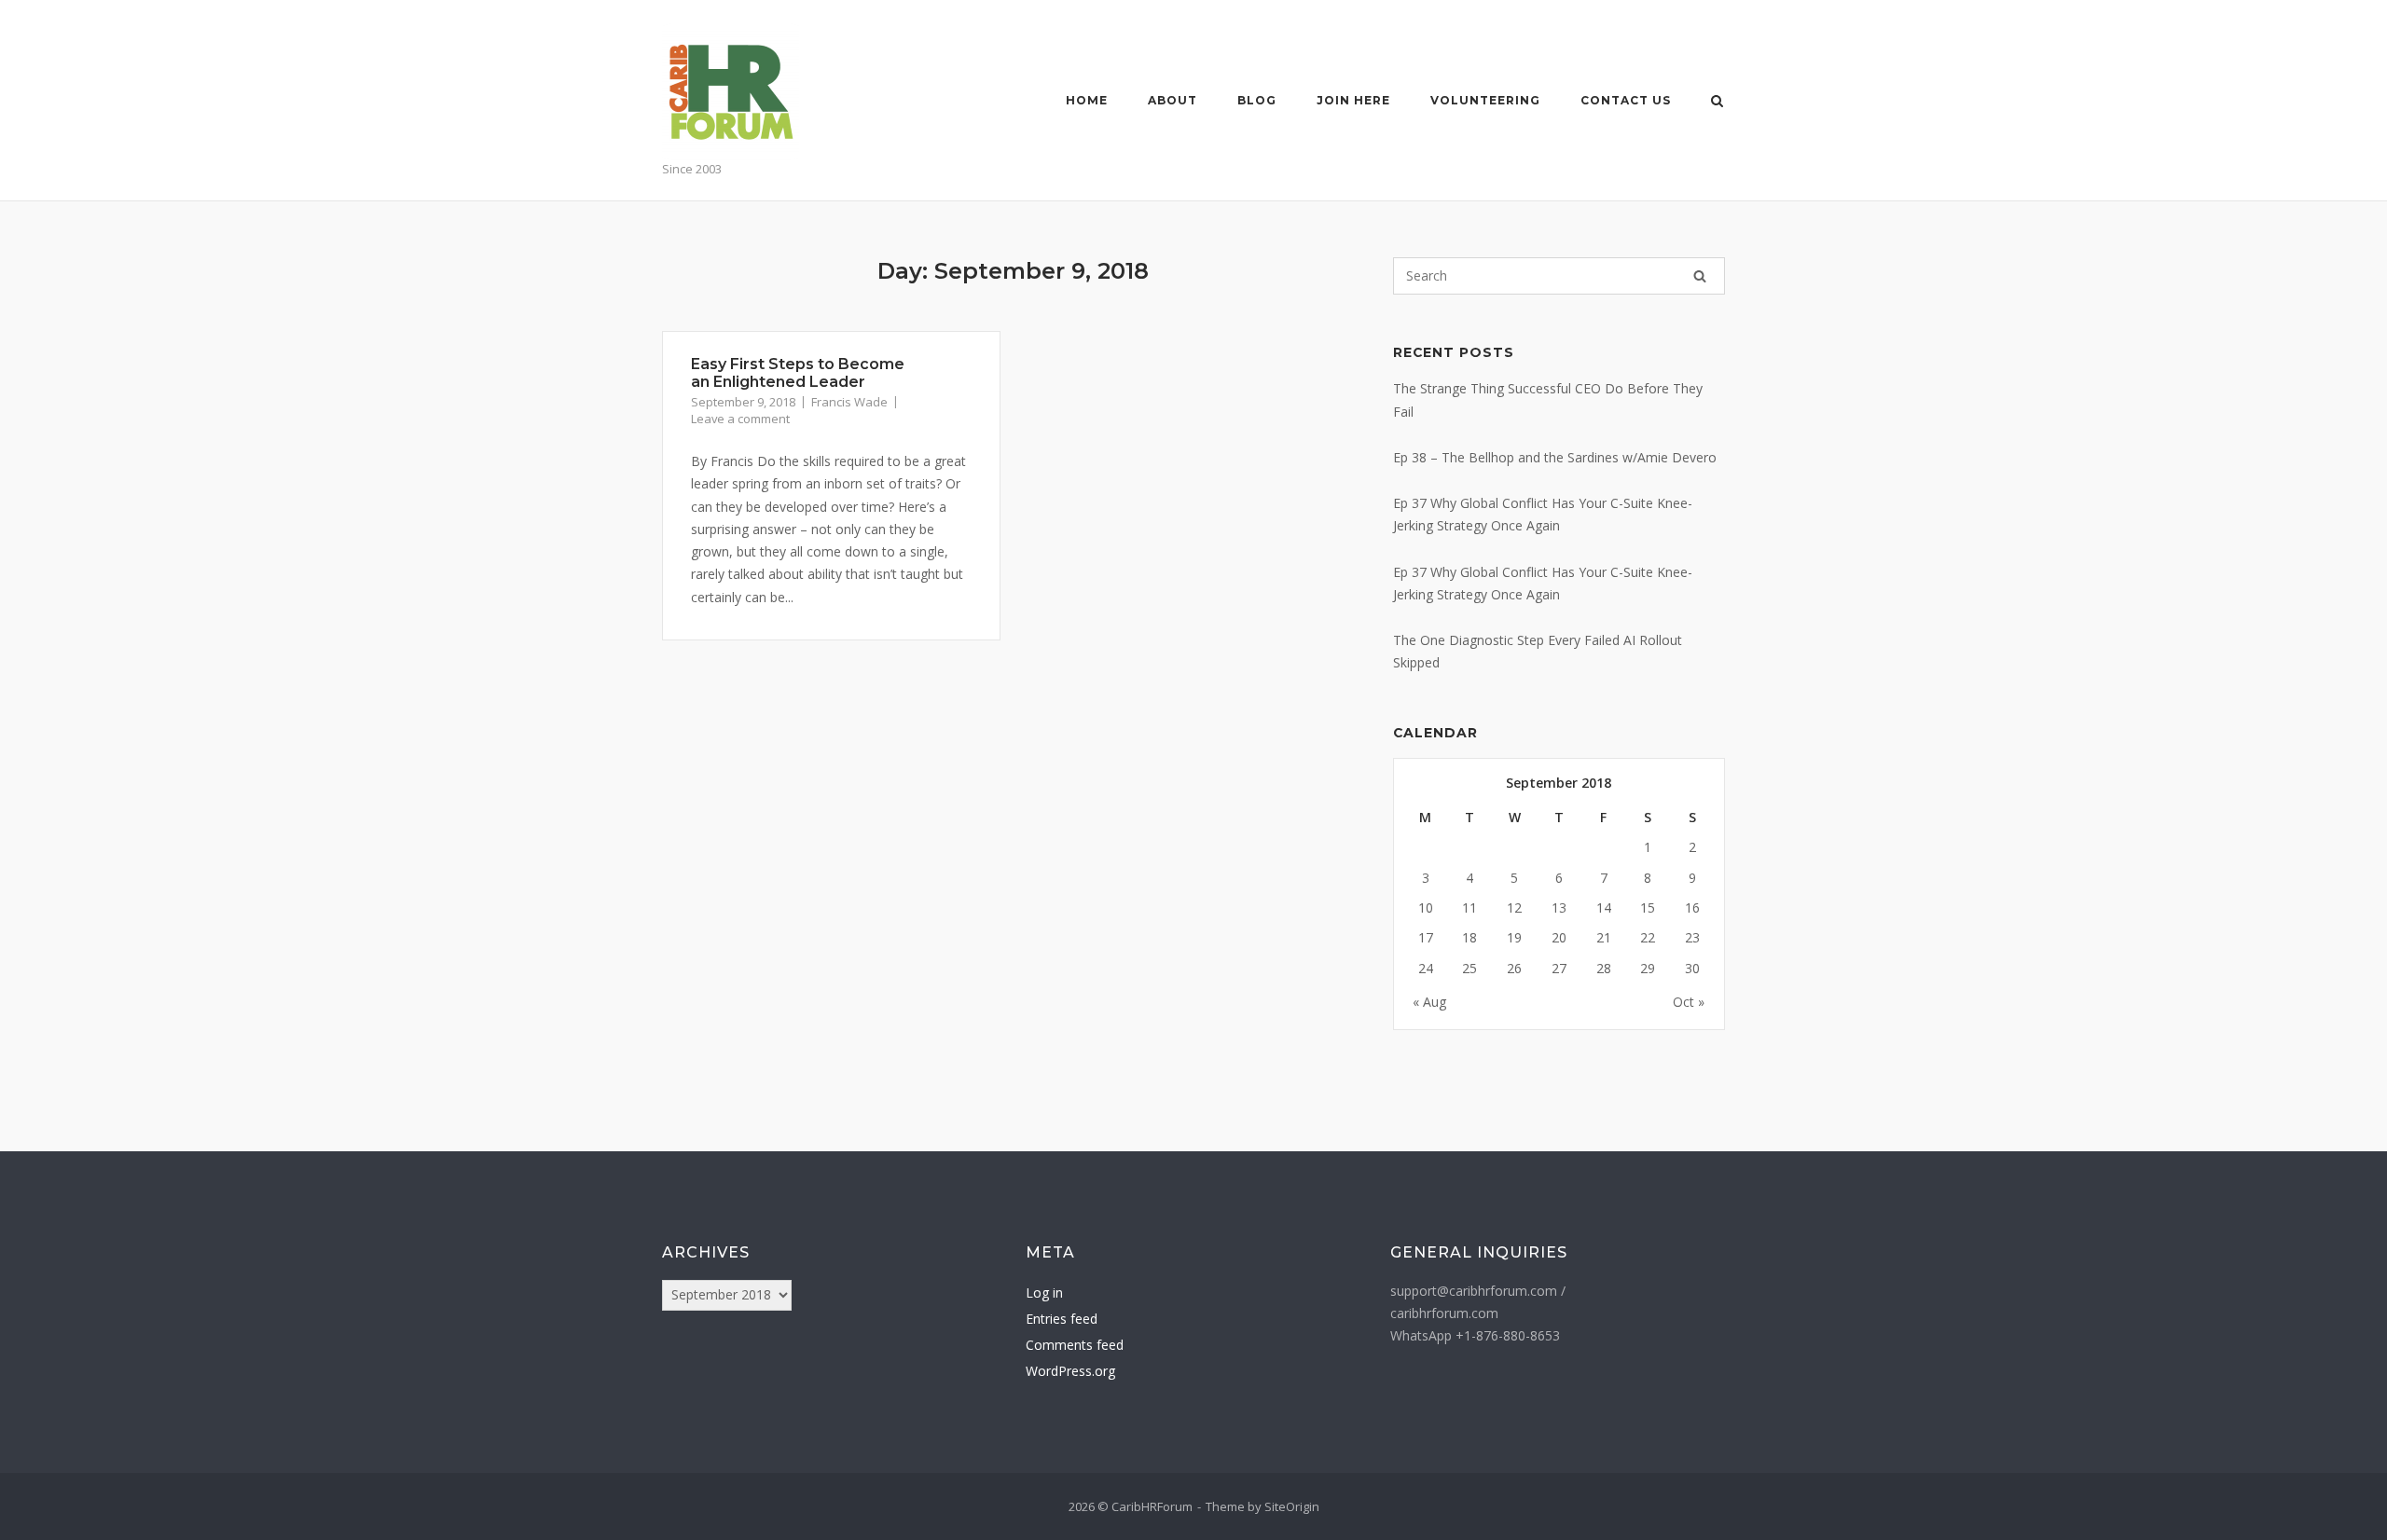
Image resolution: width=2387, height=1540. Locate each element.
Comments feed (1075, 1345)
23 (1692, 937)
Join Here (1353, 100)
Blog (1257, 100)
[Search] (1700, 276)
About (1173, 100)
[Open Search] (1717, 103)
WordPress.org (1070, 1371)
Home (1087, 100)
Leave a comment (740, 419)
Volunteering (1485, 100)
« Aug (1429, 1002)
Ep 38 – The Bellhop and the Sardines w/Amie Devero (1555, 457)
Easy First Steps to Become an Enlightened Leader (798, 373)
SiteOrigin (1292, 1506)
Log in (1044, 1292)
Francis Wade (849, 402)
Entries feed (1062, 1319)
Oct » (1689, 1002)
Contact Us (1626, 100)
